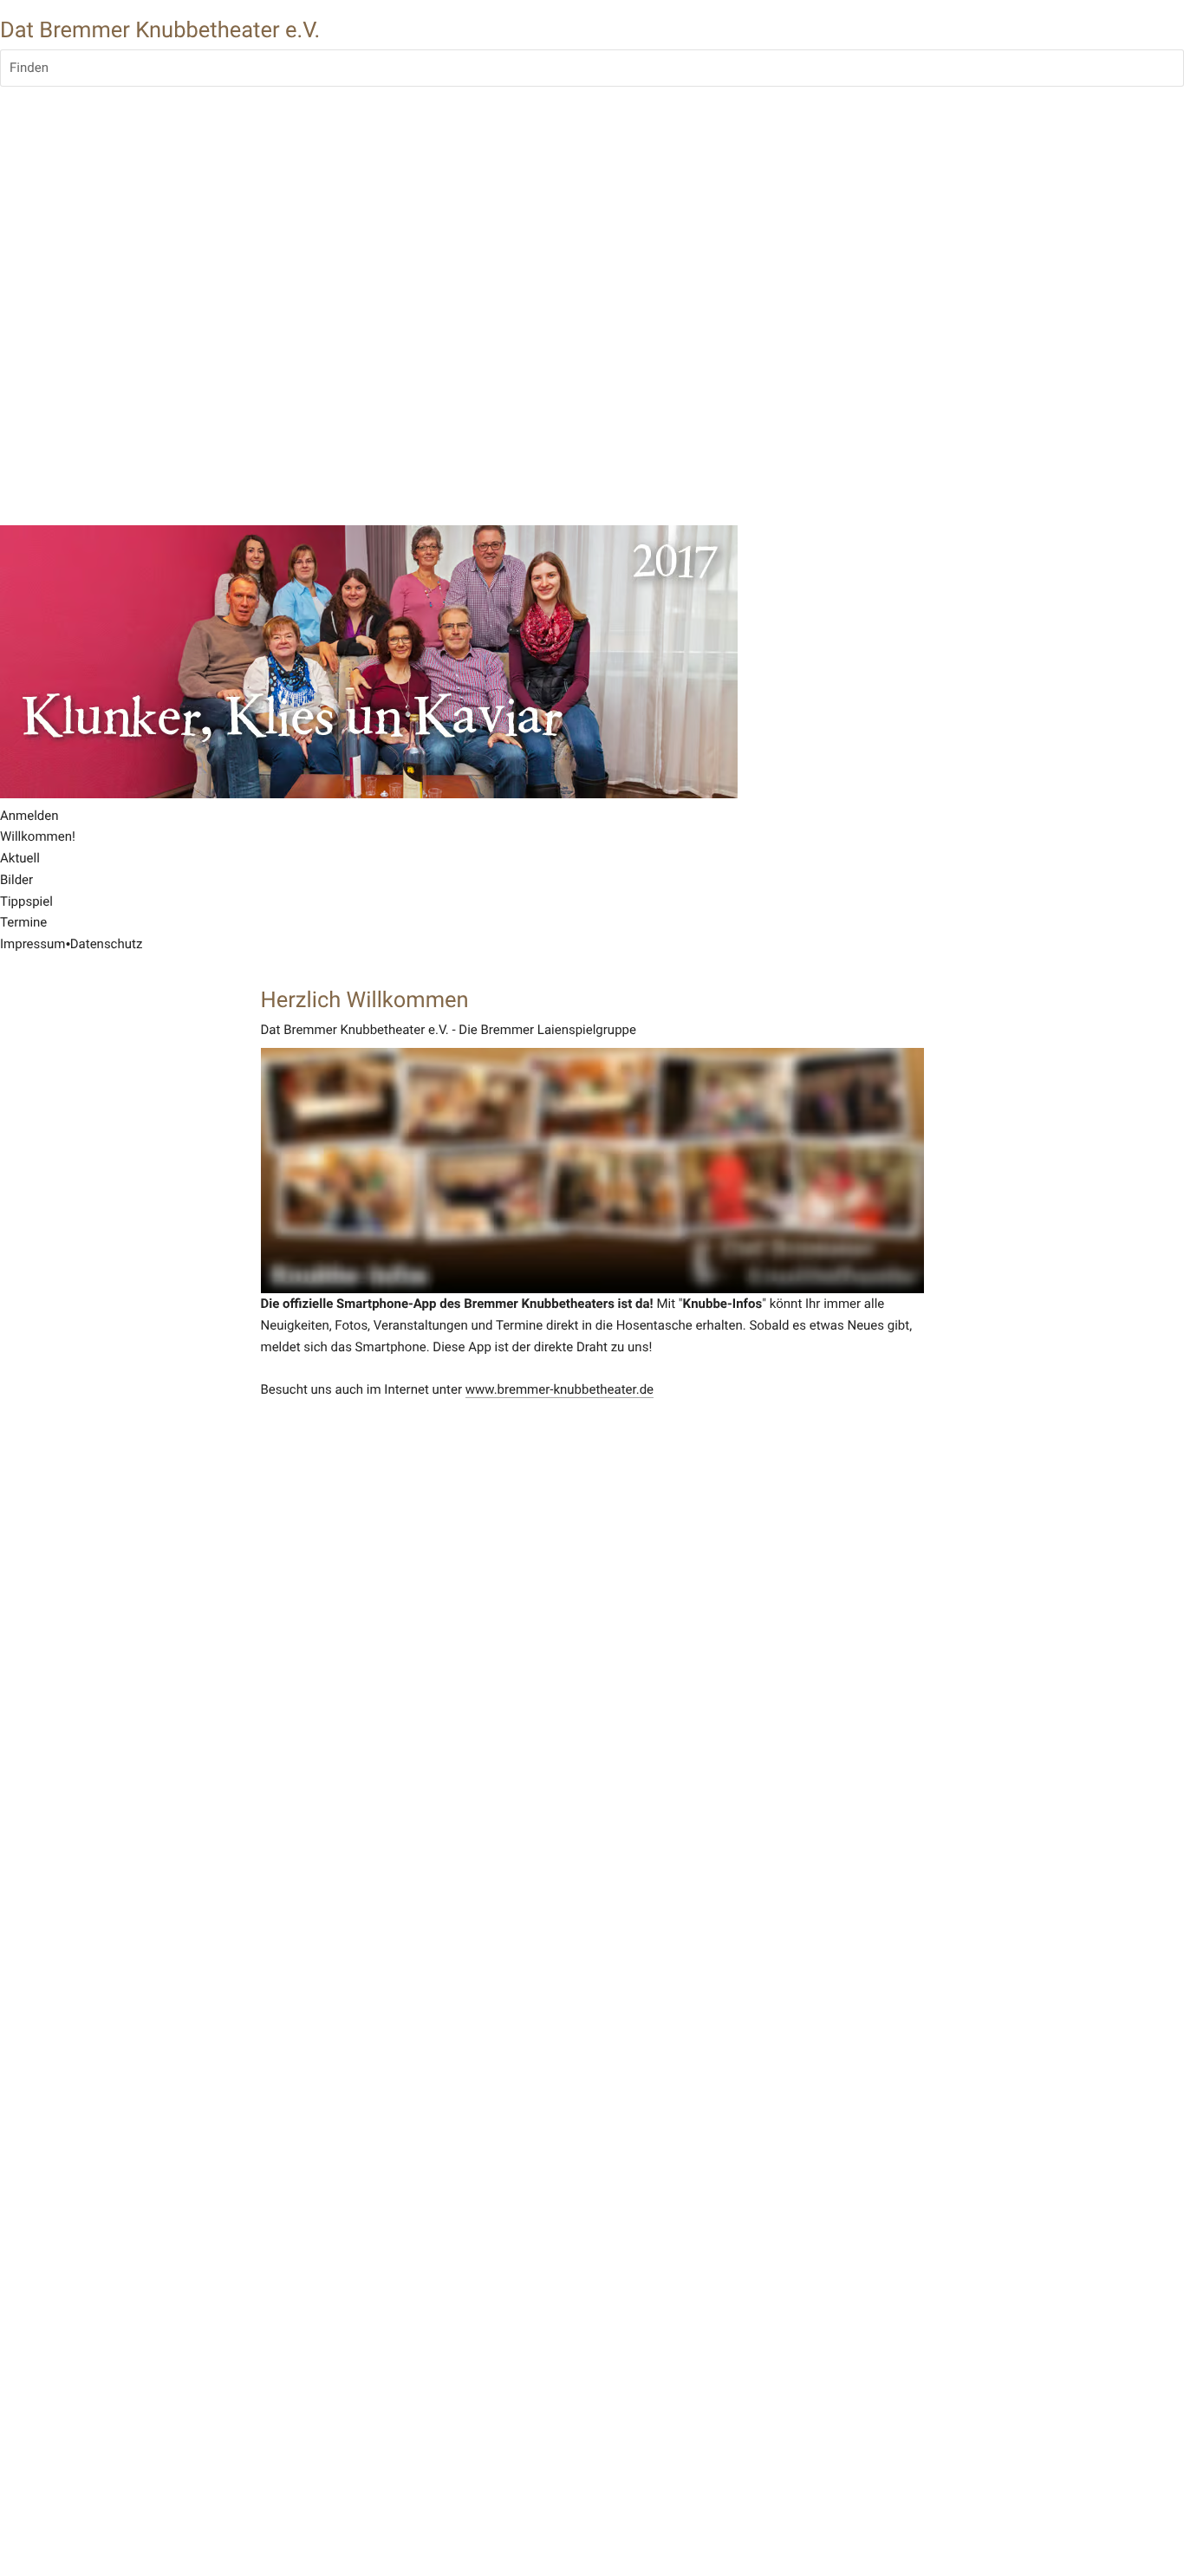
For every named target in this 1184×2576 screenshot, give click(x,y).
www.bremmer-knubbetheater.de (559, 1389)
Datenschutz (107, 944)
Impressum (33, 944)
